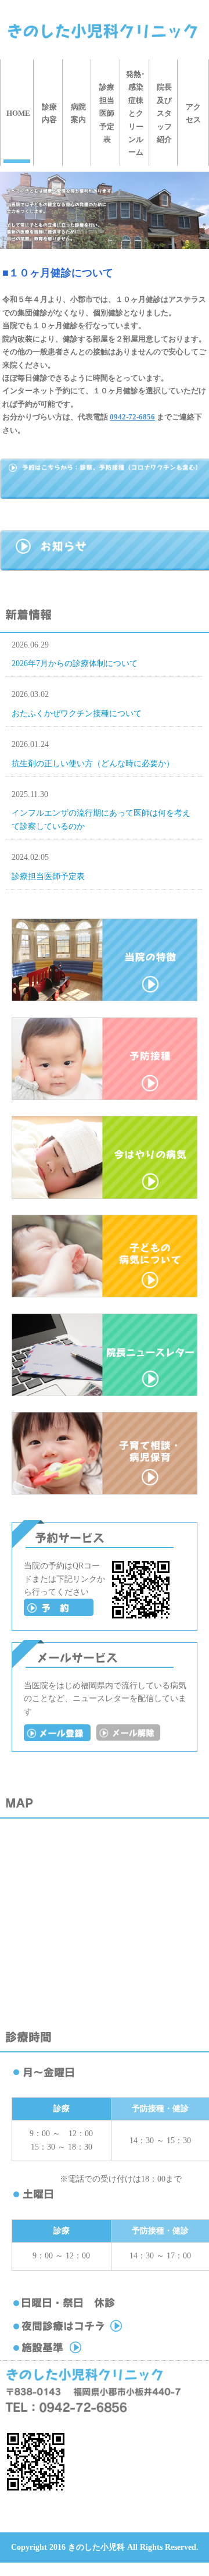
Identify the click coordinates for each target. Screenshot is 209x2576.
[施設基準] (92, 2353)
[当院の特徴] (105, 999)
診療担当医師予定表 (107, 113)
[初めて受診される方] (59, 1613)
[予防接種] (105, 1097)
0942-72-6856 (132, 417)
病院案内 (78, 113)
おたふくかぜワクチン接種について (77, 714)
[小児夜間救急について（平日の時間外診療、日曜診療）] (92, 2332)
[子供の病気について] (105, 1295)
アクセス (193, 113)
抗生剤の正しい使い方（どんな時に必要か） (93, 764)
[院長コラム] (105, 1394)
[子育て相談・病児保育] (105, 1492)
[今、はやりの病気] (105, 1196)
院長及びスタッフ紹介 (164, 113)
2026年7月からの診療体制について (75, 663)
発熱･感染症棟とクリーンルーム (136, 113)
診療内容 (49, 113)
